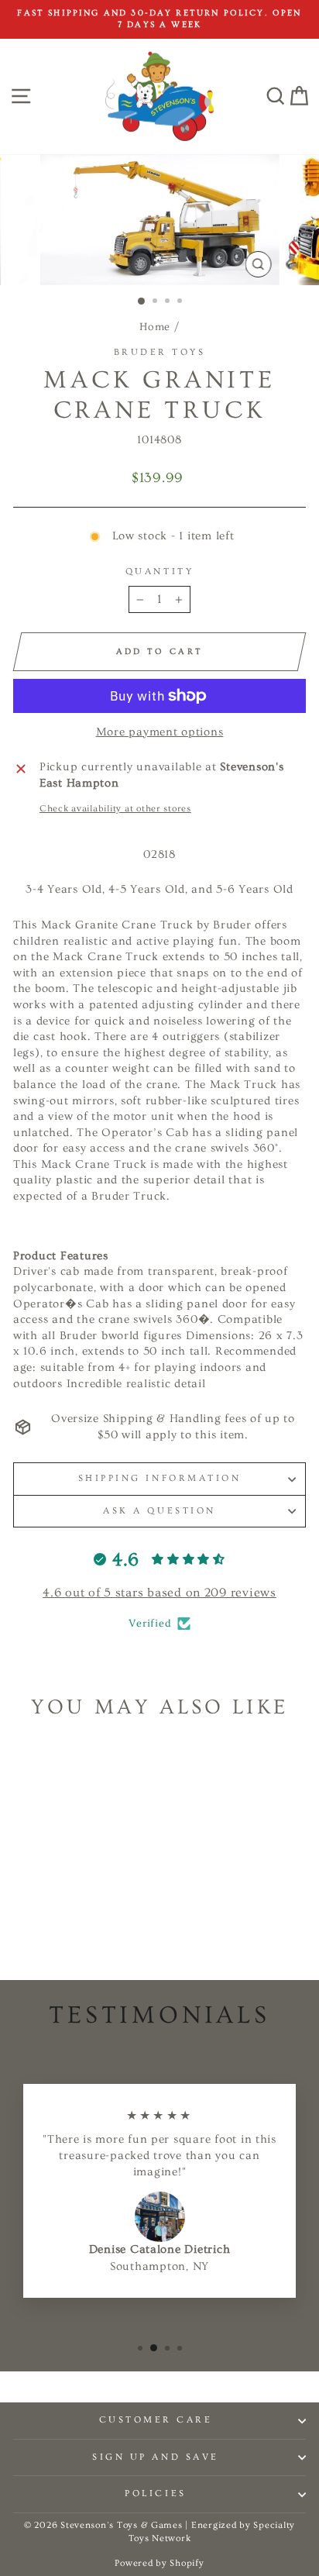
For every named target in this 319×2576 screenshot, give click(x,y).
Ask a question (159, 1511)
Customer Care (156, 2420)
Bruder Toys (160, 352)
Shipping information (160, 1478)
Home (155, 327)
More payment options (160, 732)
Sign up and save (156, 2457)
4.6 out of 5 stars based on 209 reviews (159, 1593)
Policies (155, 2493)
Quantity (159, 572)
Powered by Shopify (159, 2563)
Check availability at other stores (115, 809)
